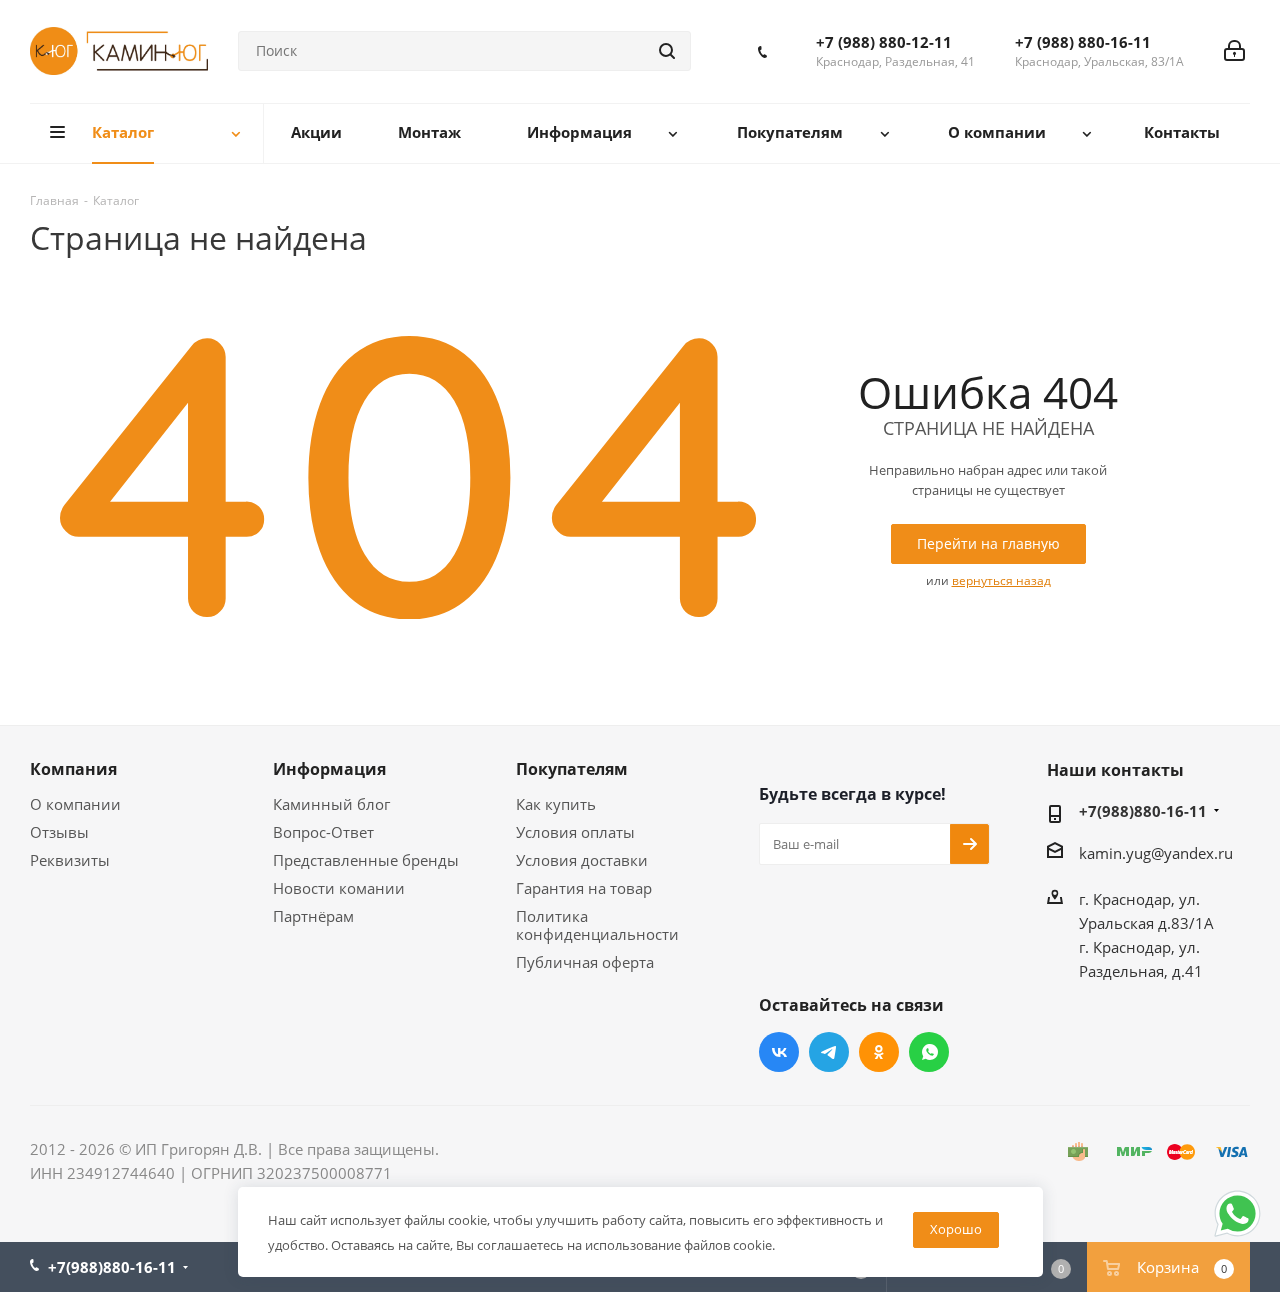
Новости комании (339, 888)
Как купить (556, 804)
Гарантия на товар (584, 888)
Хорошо (956, 1229)
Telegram (829, 1052)
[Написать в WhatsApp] (1237, 1235)
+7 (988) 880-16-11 (1083, 42)
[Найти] (667, 51)
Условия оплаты (575, 832)
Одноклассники (879, 1052)
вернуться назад (1001, 580)
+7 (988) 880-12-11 (884, 42)
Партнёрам (313, 916)
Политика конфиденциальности (597, 925)
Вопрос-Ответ (323, 832)
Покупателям (572, 769)
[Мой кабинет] (1234, 51)
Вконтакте (779, 1052)
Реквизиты (70, 860)
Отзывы (59, 832)
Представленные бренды (366, 860)
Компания (73, 769)
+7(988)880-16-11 (1143, 811)
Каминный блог (331, 804)
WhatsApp (929, 1052)
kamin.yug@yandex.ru (1156, 853)
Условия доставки (582, 860)
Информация (329, 769)
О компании (75, 804)
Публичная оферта (585, 962)
